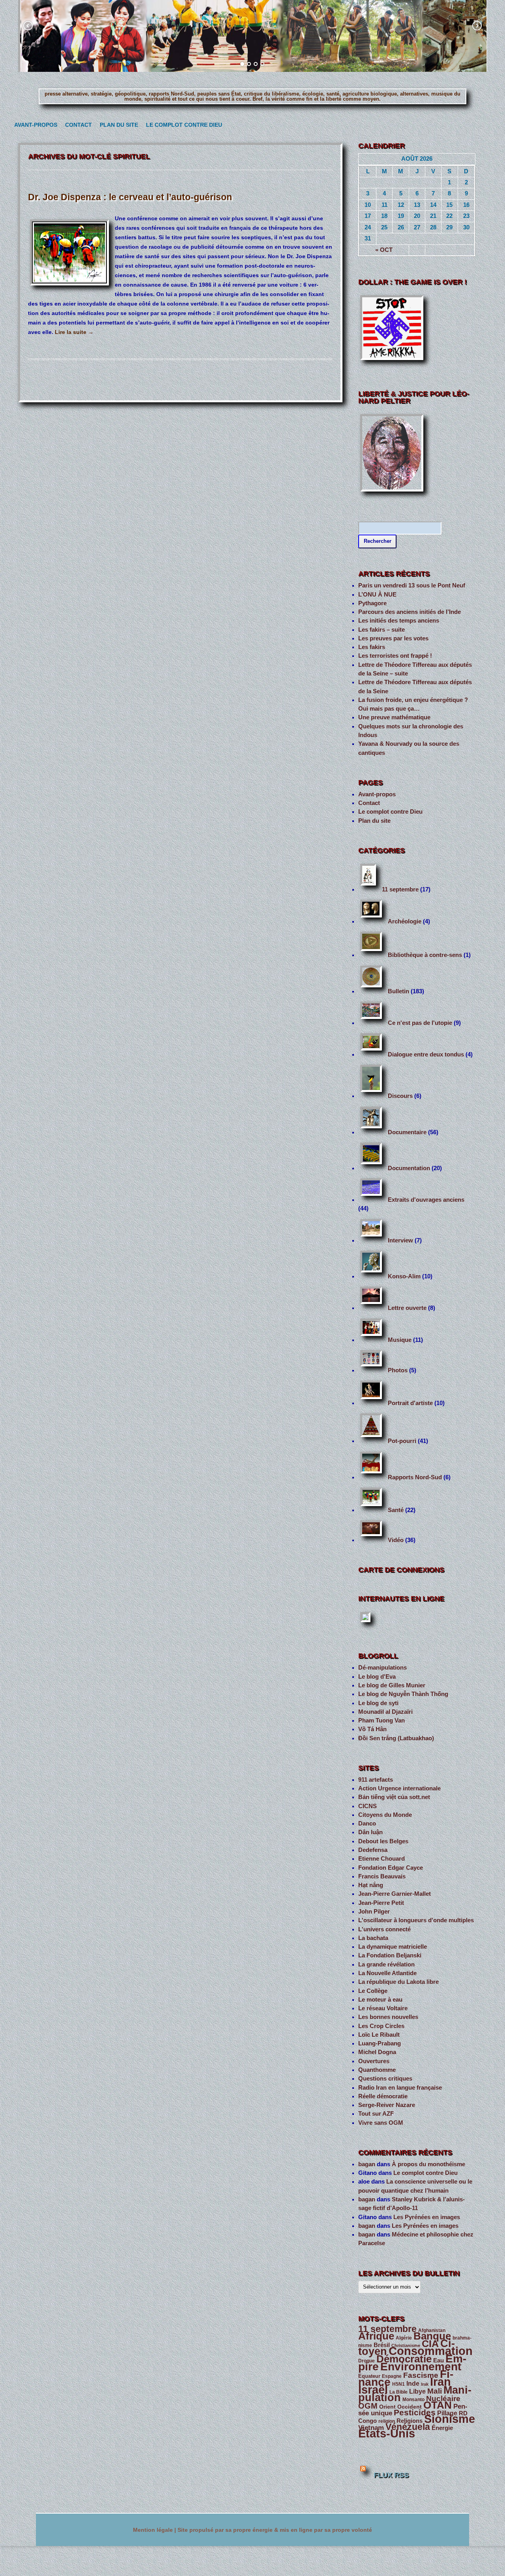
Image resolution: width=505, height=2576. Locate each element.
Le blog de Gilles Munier (392, 1685)
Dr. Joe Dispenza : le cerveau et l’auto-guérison (130, 197)
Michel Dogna (377, 2052)
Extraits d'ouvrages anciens (426, 1200)
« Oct (384, 250)
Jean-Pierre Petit (381, 1903)
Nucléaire (443, 2399)
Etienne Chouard (382, 1859)
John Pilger (374, 1912)
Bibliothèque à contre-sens (425, 955)
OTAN (438, 2405)
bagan (367, 2164)
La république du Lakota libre (398, 1982)
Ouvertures (374, 2061)
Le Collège (373, 1991)
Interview (400, 1240)
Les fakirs (372, 647)
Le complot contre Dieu (180, 125)
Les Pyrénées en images (427, 2217)
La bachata (373, 1938)
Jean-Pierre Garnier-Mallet (395, 1894)
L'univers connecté (384, 1929)
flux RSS (391, 2475)
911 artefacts (376, 1780)
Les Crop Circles (381, 2026)
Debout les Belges (383, 1841)
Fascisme (421, 2375)
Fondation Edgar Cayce (391, 1868)
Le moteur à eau (380, 2000)
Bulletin (398, 991)
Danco (367, 1824)
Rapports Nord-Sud (415, 1477)
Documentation (409, 1168)
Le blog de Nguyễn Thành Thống (403, 1694)
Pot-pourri (402, 1441)
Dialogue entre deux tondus (426, 1054)
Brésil (382, 2345)
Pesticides (415, 2413)
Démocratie (404, 2359)
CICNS (368, 1806)
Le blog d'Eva (377, 1677)
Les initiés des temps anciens (399, 621)
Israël (373, 2390)
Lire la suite (74, 332)
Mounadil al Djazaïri (385, 1712)
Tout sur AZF (376, 2114)
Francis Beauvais (382, 1876)
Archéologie (405, 921)
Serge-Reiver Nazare (387, 2105)
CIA (430, 2344)
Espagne (392, 2376)
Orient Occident (400, 2407)
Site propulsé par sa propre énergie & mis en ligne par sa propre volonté (275, 2530)
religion (387, 2421)
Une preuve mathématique (394, 717)
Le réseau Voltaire (383, 2008)
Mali (435, 2391)
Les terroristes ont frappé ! (395, 656)
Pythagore (372, 603)
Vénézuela (408, 2427)
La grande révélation (386, 1964)
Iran (440, 2382)
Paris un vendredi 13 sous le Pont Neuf (412, 585)
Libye (417, 2391)
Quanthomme (377, 2070)
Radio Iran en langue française (400, 2088)
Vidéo (396, 1540)
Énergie (442, 2428)
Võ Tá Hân (372, 1729)
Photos (398, 1370)
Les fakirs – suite (382, 630)
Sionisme (450, 2419)
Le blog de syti (378, 1703)
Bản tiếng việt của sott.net (394, 1797)
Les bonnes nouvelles (388, 2017)
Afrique (376, 2336)
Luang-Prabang (380, 2043)
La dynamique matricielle (393, 1947)
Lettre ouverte (407, 1308)
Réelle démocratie (383, 2096)
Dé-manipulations (382, 1668)
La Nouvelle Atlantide (387, 1973)
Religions (410, 2421)
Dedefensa (373, 1850)
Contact (77, 125)
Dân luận (370, 1832)
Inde (413, 2384)
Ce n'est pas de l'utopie (420, 1023)
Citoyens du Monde (385, 1815)
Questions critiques (385, 2079)
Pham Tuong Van (382, 1720)
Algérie (404, 2338)
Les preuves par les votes (393, 638)
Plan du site (117, 125)
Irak (425, 2384)
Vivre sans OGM (381, 2123)
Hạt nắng (371, 1885)
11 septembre (400, 889)
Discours (400, 1096)
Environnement (421, 2367)
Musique (400, 1340)
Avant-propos (34, 125)
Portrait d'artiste (410, 1403)
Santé (396, 1510)
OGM (368, 2406)
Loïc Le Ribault (379, 2035)
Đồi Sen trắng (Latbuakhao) (396, 1738)
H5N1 (398, 2384)
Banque (432, 2336)
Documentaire (407, 1132)
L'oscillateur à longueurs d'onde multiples (416, 1920)
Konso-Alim (404, 1276)
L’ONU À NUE (377, 595)
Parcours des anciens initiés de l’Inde (410, 612)
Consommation (431, 2351)
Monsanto (413, 2400)
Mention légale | (155, 2530)
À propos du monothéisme (428, 2164)
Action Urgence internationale (399, 1788)
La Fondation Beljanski (390, 1955)
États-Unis (387, 2433)
